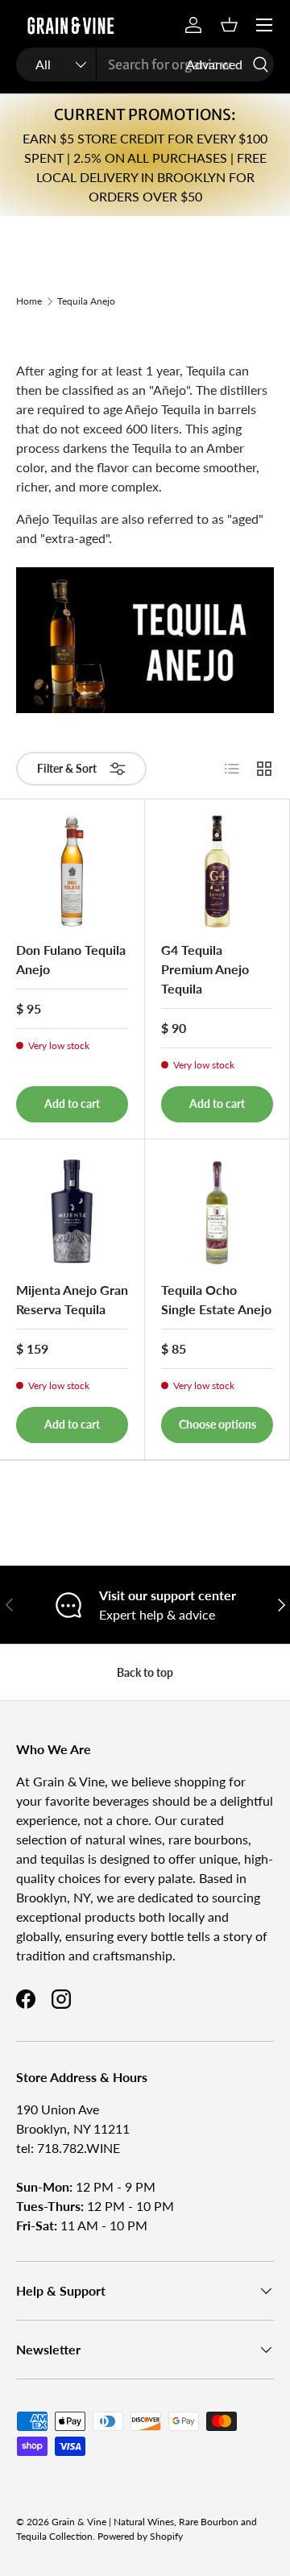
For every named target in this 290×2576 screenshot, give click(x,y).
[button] (229, 25)
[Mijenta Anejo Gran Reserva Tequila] (72, 1211)
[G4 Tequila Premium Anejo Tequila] (217, 871)
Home (29, 301)
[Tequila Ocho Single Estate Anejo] (217, 1211)
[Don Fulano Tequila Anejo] (72, 871)
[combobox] (145, 64)
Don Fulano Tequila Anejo (71, 959)
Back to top (145, 1672)
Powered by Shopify (140, 2536)
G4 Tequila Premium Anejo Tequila (205, 969)
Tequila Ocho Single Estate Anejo (216, 1299)
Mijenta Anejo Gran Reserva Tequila (72, 1299)
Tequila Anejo (86, 301)
